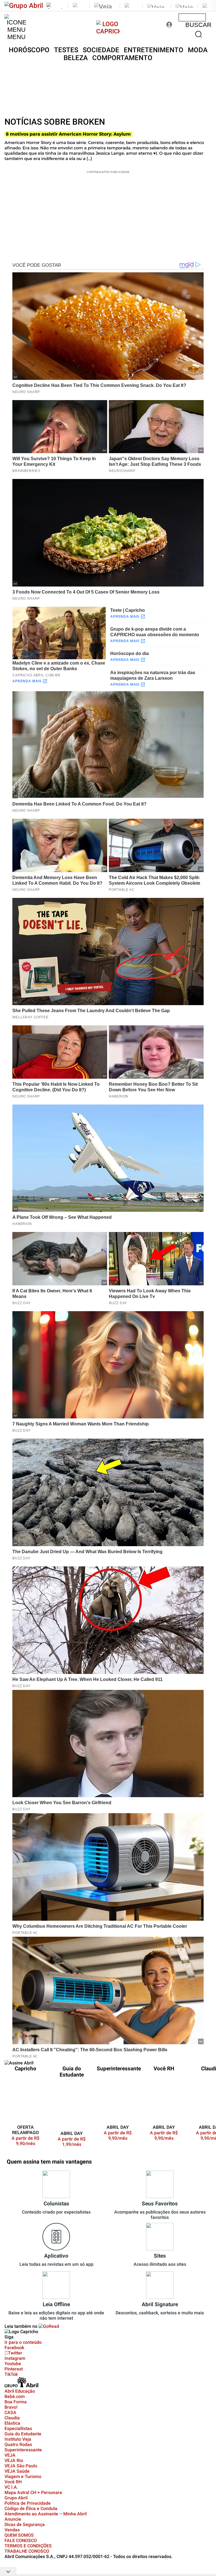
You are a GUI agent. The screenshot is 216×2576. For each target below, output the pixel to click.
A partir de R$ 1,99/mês (72, 2142)
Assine (192, 17)
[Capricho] (108, 31)
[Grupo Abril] (24, 6)
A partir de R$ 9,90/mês (29, 2141)
